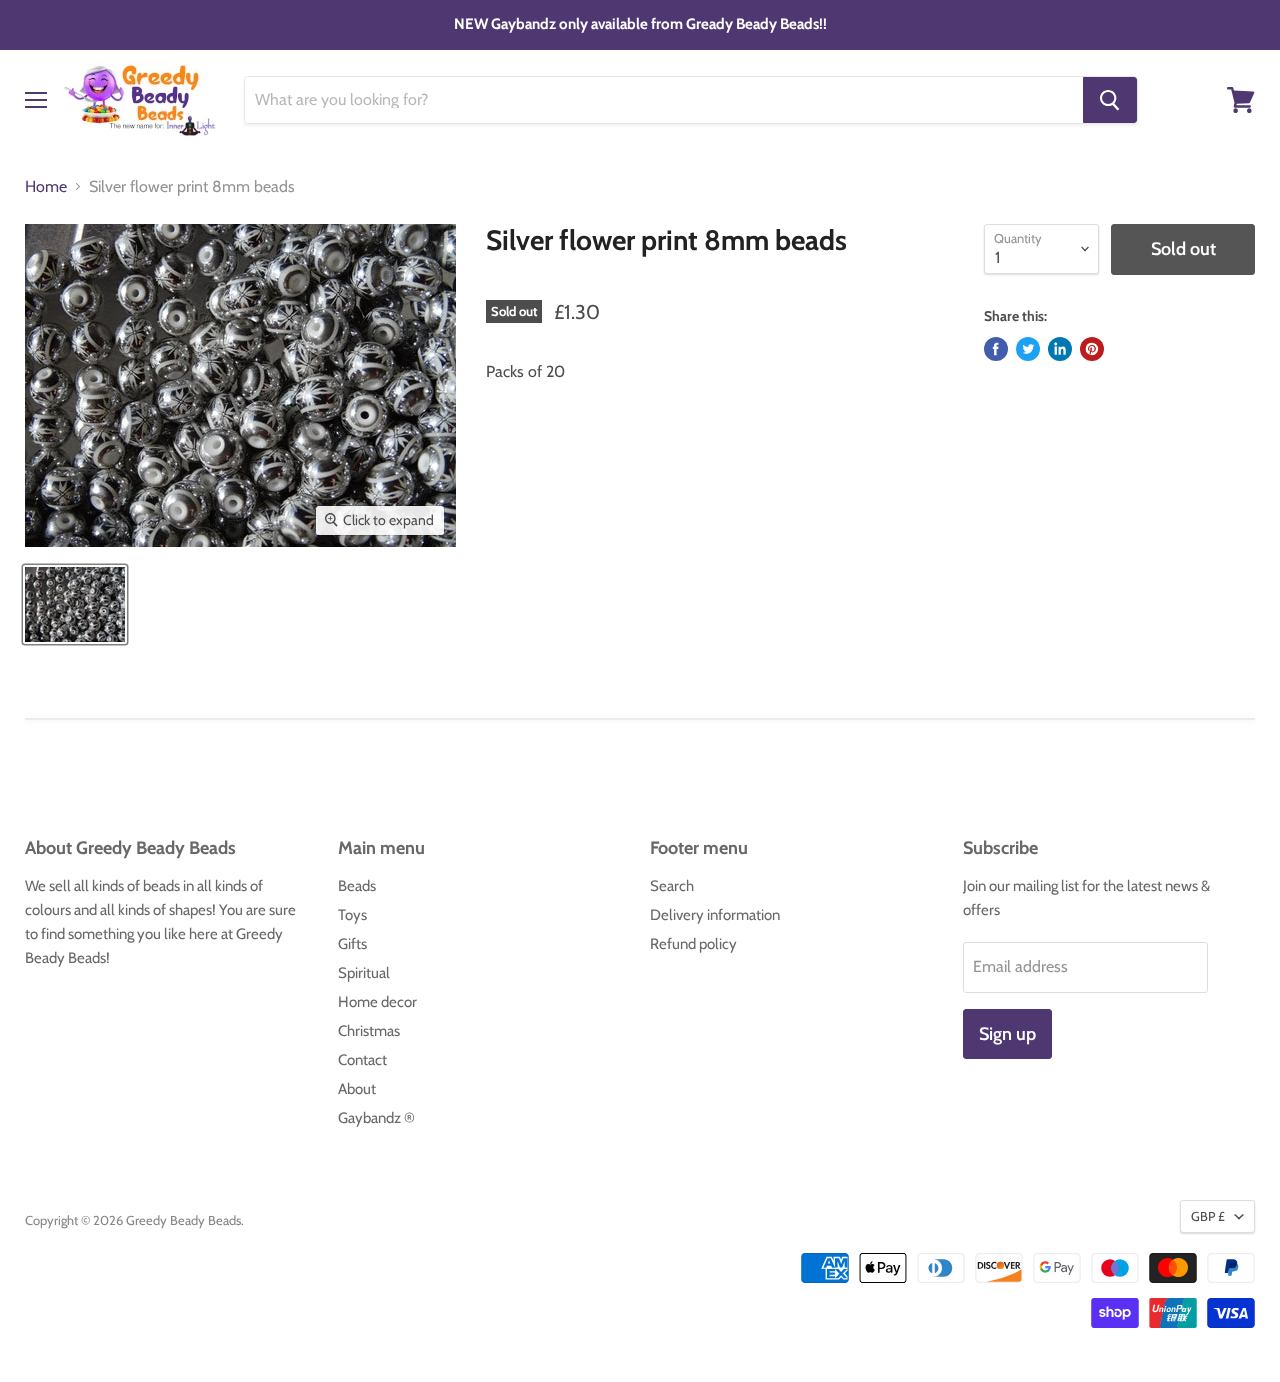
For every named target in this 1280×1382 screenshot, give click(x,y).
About (357, 1089)
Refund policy (693, 944)
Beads (357, 886)
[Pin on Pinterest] (1092, 349)
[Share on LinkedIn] (1060, 349)
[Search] (1110, 100)
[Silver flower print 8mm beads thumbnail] (75, 604)
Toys (352, 915)
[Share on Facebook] (996, 349)
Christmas (369, 1031)
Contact (362, 1060)
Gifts (352, 944)
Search (672, 886)
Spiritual (364, 973)
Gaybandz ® (376, 1118)
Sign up (1007, 1034)
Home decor (377, 1002)
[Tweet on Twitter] (1028, 349)
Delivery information (715, 915)
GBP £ (1208, 1216)
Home (46, 187)
